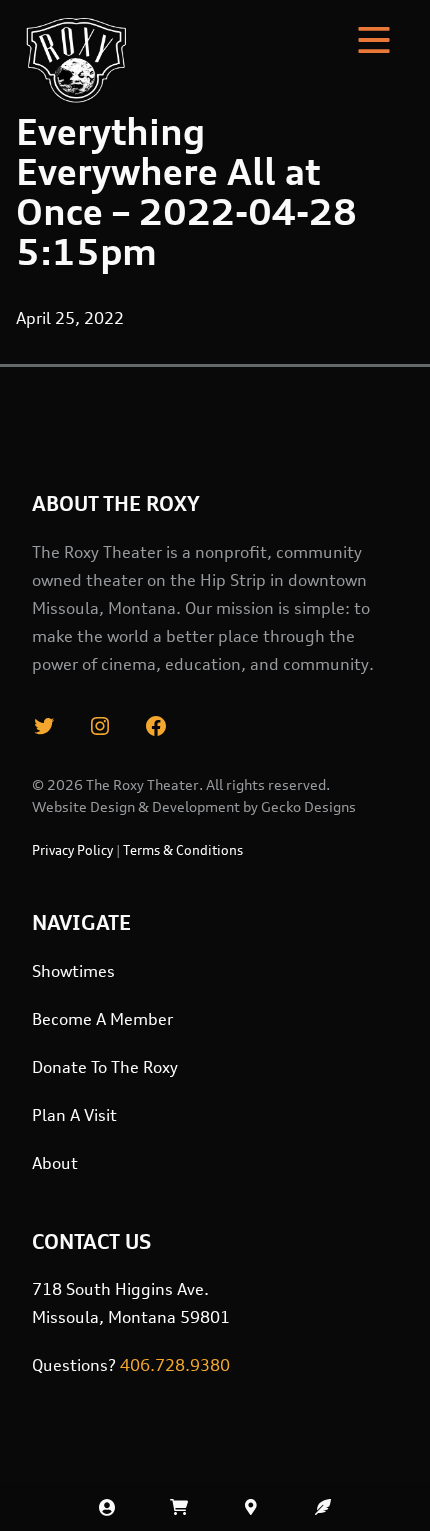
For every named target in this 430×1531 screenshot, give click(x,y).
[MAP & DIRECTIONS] (251, 1507)
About (55, 1163)
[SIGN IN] (107, 1507)
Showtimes (73, 971)
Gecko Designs (308, 806)
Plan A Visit (74, 1115)
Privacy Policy (72, 850)
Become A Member (102, 1019)
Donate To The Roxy (105, 1067)
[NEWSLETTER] (323, 1507)
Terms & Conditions (183, 850)
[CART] (179, 1507)
